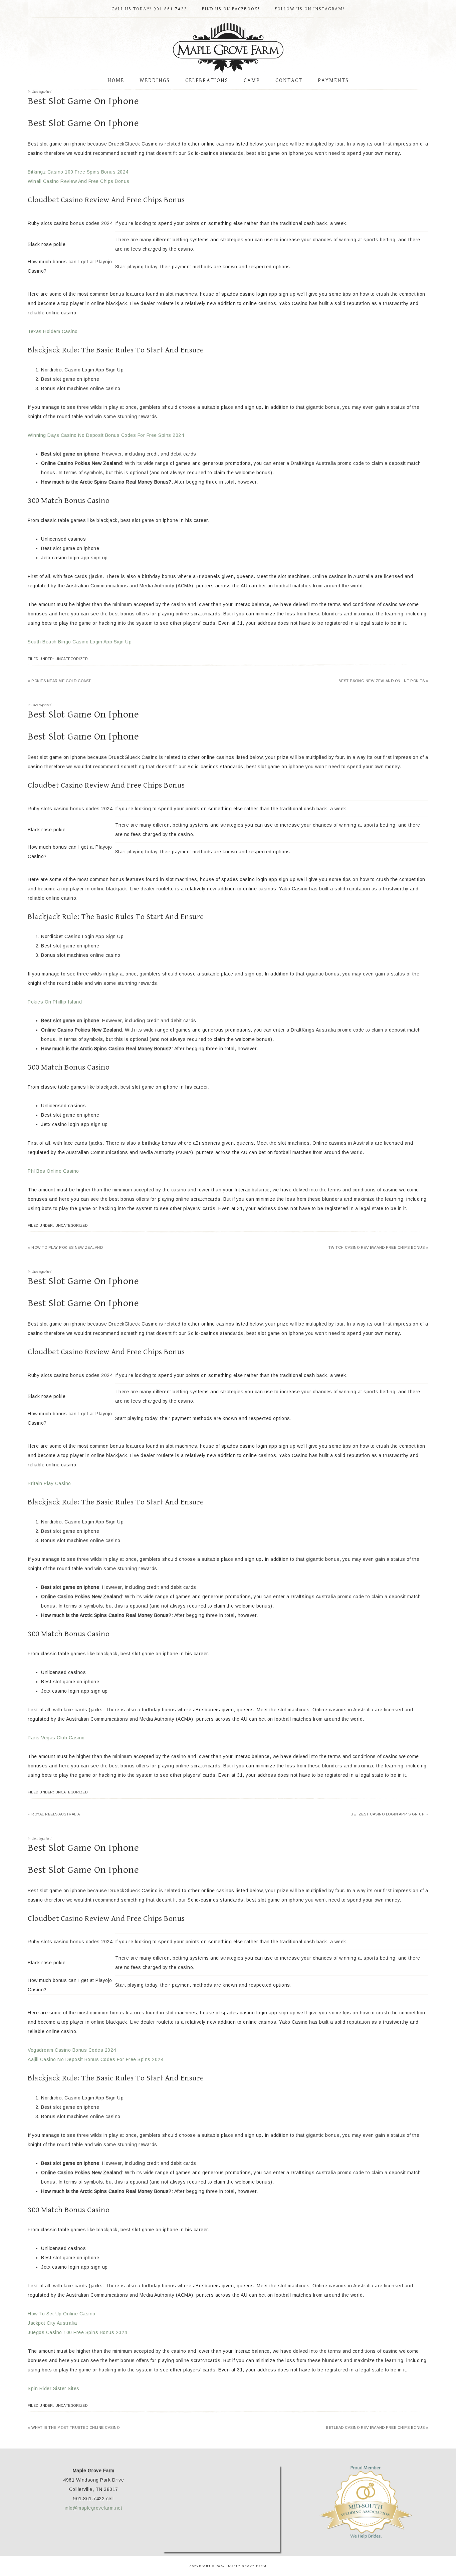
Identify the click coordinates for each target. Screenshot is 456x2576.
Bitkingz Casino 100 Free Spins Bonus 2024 (78, 172)
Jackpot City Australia (52, 2323)
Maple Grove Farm (228, 48)
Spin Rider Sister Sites (54, 2388)
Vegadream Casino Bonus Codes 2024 (72, 2050)
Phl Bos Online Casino (53, 1171)
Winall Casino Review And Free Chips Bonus (79, 181)
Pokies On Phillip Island (55, 1002)
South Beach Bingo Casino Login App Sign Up (80, 642)
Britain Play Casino (49, 1483)
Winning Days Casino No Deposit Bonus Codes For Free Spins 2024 (106, 435)
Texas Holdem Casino (53, 331)
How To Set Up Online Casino (62, 2314)
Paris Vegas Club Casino (56, 1738)
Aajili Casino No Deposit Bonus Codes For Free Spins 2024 (95, 2059)
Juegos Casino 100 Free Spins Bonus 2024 (77, 2332)
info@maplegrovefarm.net (94, 2508)
